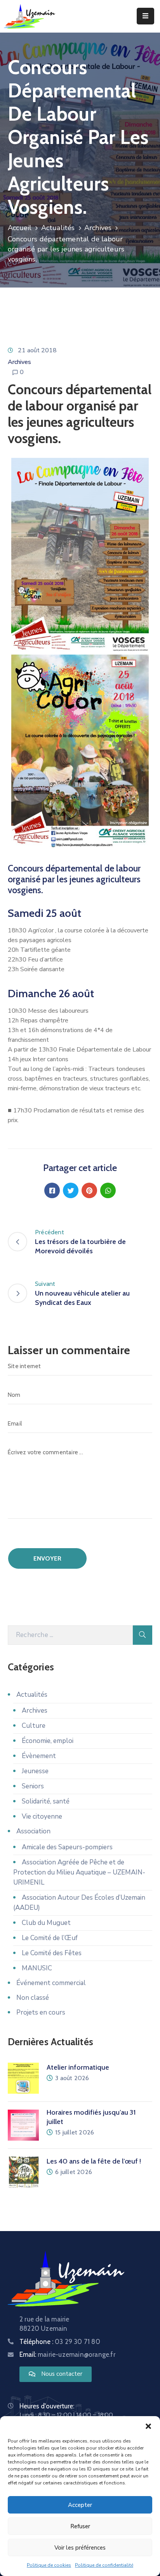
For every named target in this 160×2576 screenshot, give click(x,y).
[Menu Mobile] (145, 16)
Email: (67, 2354)
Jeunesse (35, 1771)
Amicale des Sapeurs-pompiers (67, 1847)
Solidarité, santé (46, 1801)
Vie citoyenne (42, 1816)
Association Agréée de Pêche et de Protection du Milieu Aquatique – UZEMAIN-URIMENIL (79, 1872)
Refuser (80, 2526)
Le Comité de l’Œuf (50, 1938)
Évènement (39, 1756)
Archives (98, 228)
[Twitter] (71, 1190)
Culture (34, 1726)
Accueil (20, 228)
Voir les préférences (80, 2548)
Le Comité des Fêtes (52, 1953)
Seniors (33, 1786)
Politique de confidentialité (104, 2565)
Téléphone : (60, 2342)
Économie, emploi (48, 1741)
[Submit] (143, 1635)
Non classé (33, 1998)
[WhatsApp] (108, 1190)
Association (33, 1831)
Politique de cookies (49, 2565)
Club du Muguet (46, 1923)
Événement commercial (51, 1983)
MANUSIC (37, 1968)
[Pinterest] (89, 1190)
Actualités (58, 228)
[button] (148, 2426)
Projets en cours (41, 2012)
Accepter (80, 2505)
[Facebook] (52, 1190)
